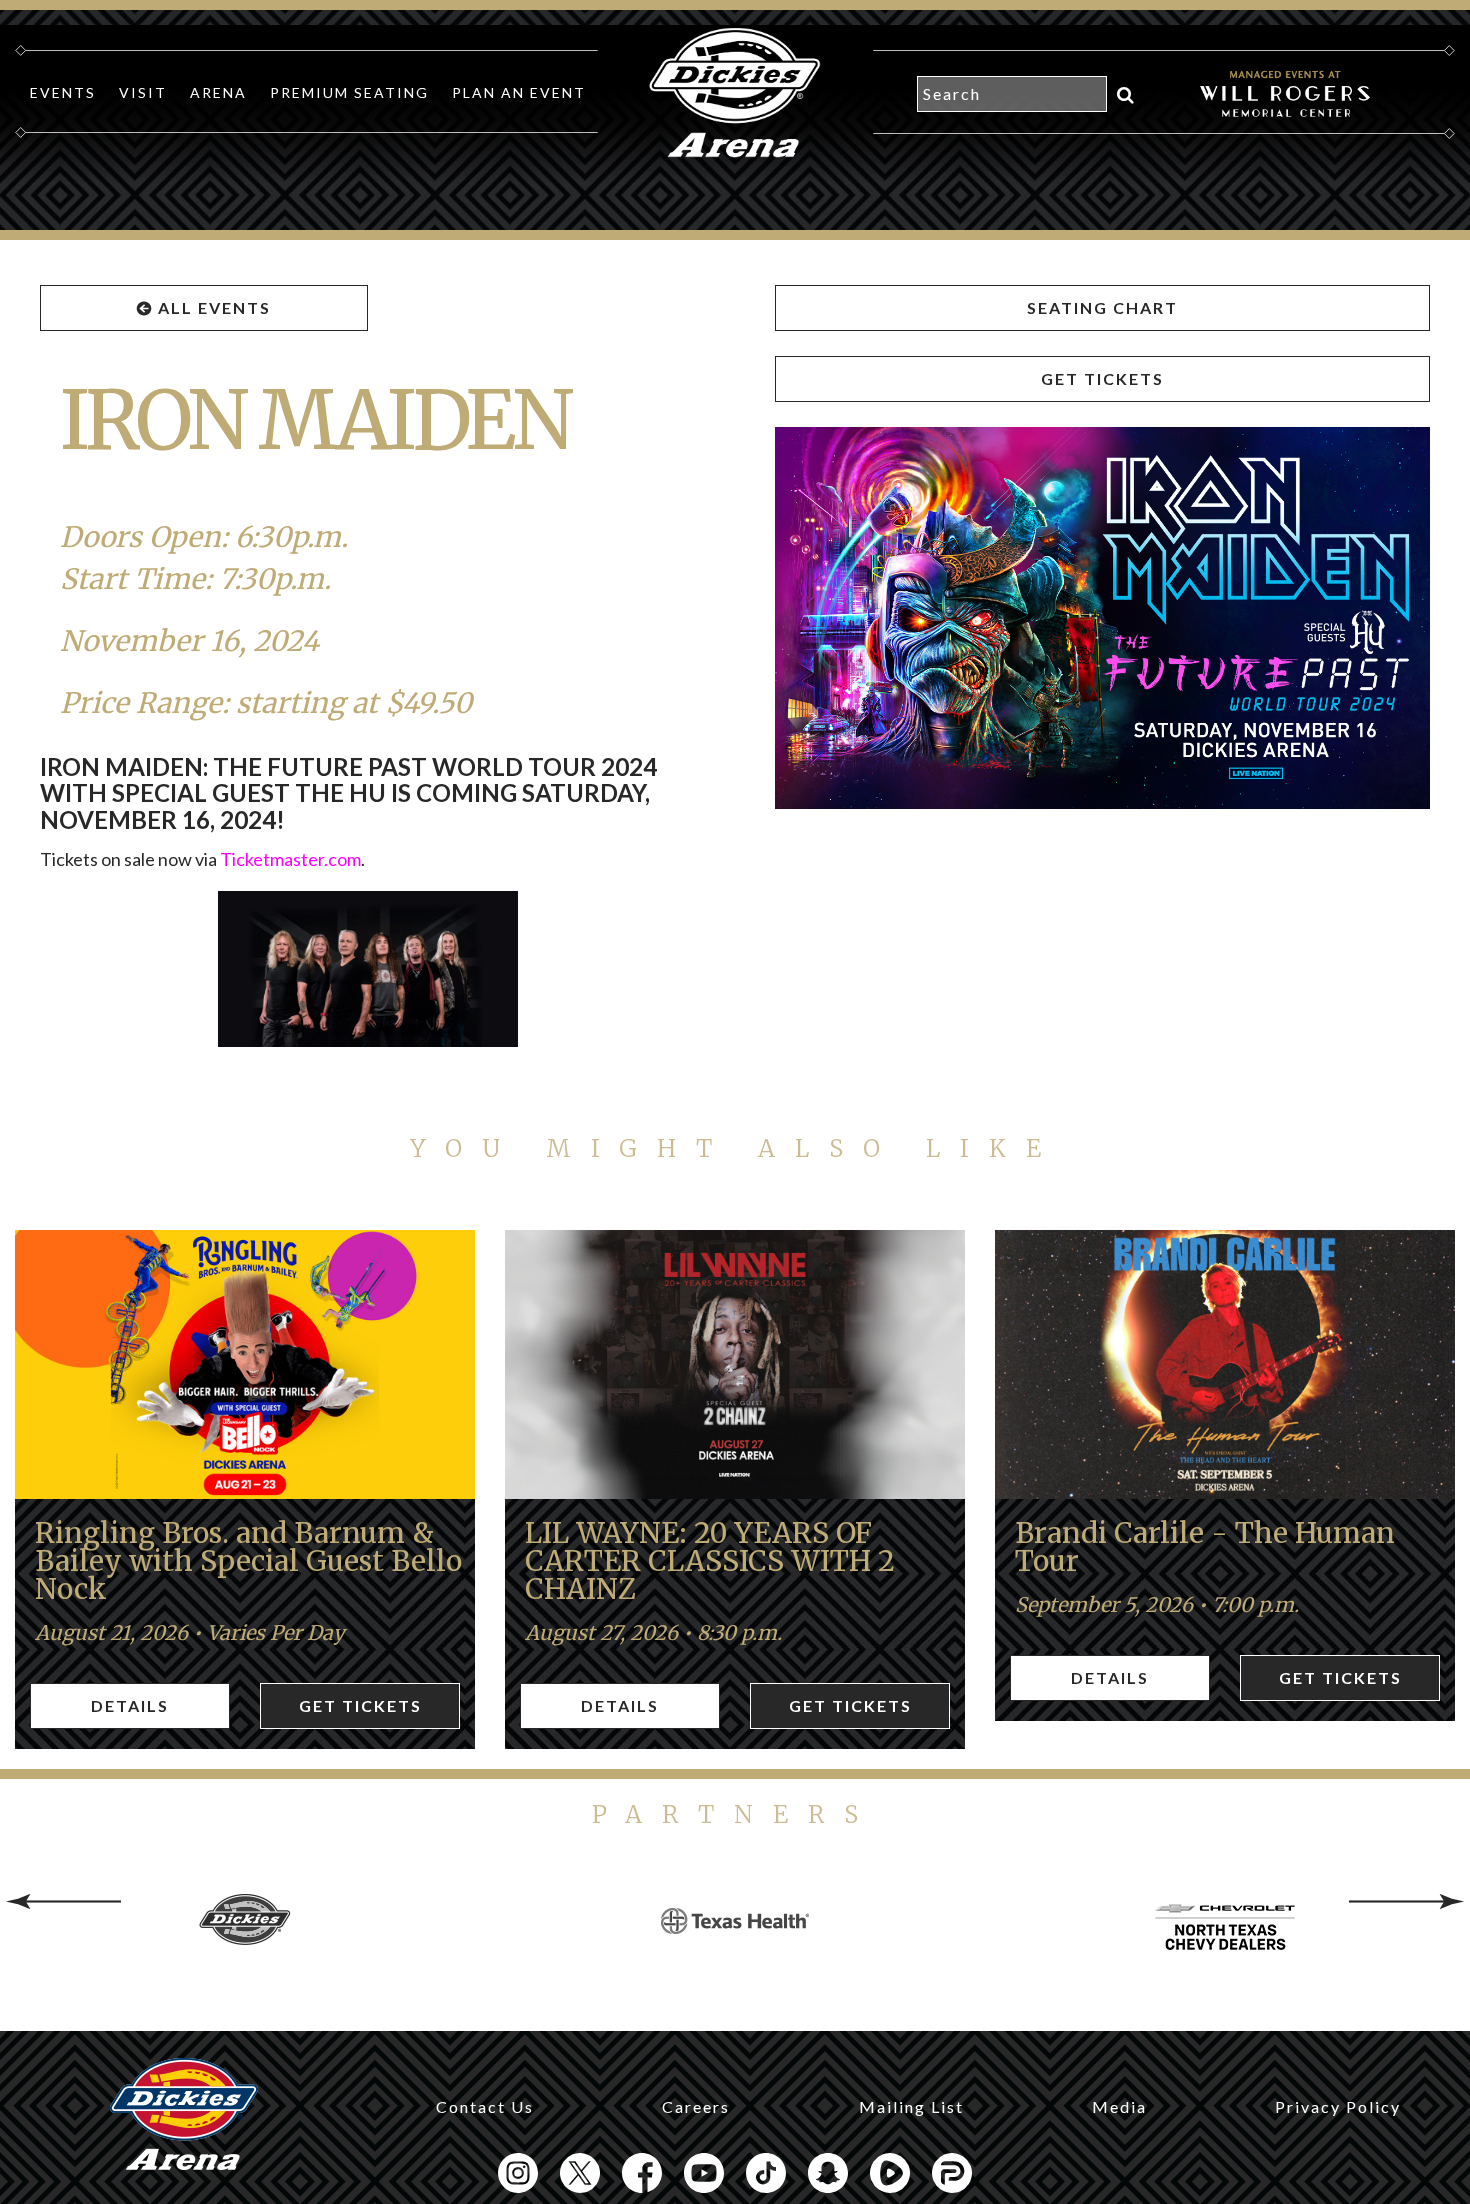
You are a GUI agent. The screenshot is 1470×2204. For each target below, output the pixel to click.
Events (63, 92)
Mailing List (911, 2106)
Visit (143, 92)
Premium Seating (349, 92)
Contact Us (485, 2106)
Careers (696, 2106)
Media (1119, 2106)
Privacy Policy (1338, 2106)
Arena (218, 92)
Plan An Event (519, 92)
